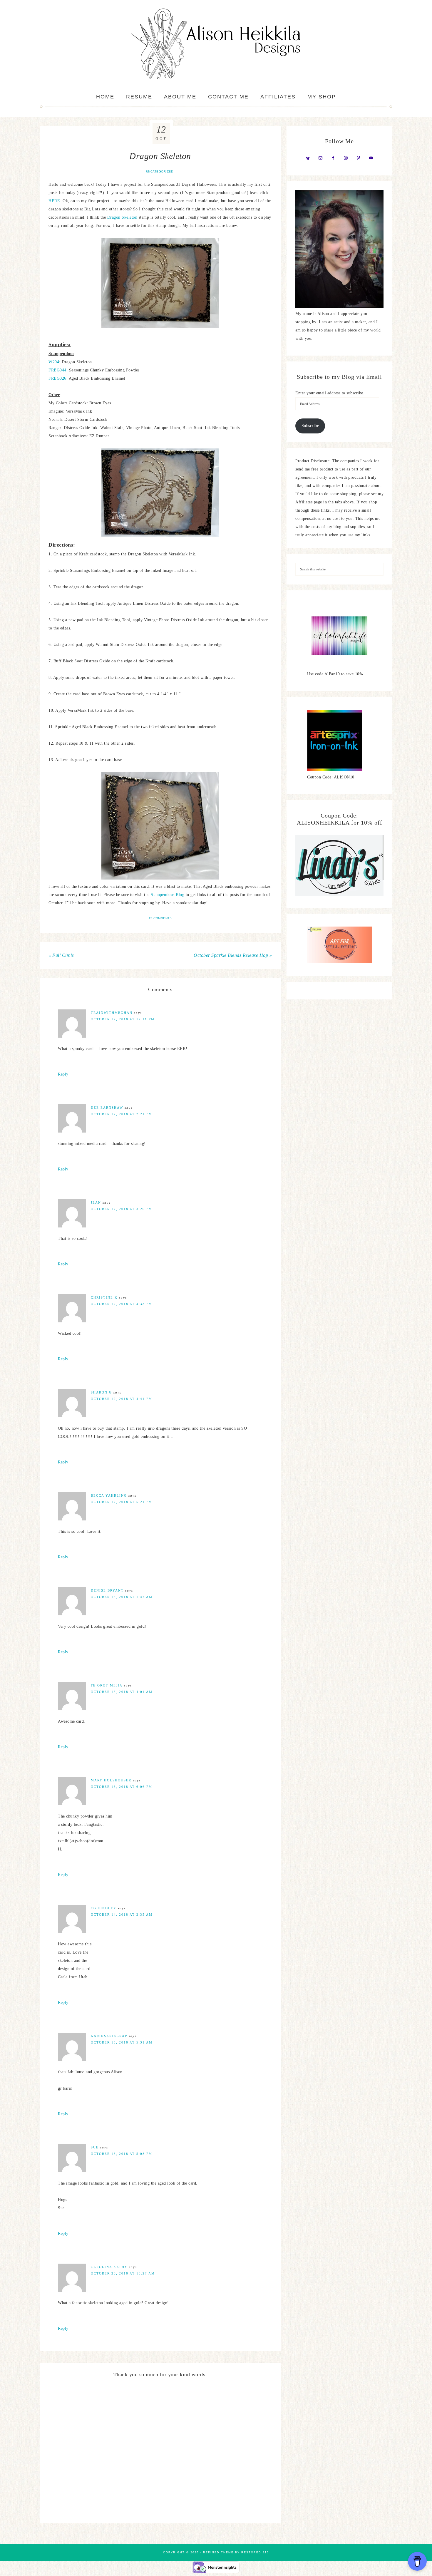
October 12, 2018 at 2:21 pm (122, 1114)
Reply (63, 1074)
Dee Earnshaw (107, 1108)
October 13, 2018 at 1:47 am (122, 1597)
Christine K (104, 1297)
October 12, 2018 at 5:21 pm (122, 1502)
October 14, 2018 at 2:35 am (122, 1915)
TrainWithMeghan (112, 1013)
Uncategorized (160, 171)
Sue (95, 2147)
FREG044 (57, 370)
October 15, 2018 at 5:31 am (122, 2042)
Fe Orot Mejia (107, 1685)
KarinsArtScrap (109, 2036)
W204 (54, 362)
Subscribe (310, 426)
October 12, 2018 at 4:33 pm (122, 1304)
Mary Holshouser (111, 1780)
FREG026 (57, 378)
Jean (96, 1202)
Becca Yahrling (109, 1495)
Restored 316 (255, 2552)
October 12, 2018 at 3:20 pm (122, 1209)
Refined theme (218, 2552)
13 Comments (160, 918)
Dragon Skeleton (122, 217)
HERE (54, 201)
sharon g (101, 1392)
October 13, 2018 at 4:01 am (122, 1692)
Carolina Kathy (109, 2267)
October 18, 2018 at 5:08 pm (122, 2154)
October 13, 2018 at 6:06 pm (122, 1787)
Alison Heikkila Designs (216, 44)
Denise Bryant (107, 1590)
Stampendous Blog (168, 895)
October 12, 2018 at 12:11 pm (123, 1019)
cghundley (104, 1908)
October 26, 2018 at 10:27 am (123, 2273)
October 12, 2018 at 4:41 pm (122, 1399)
